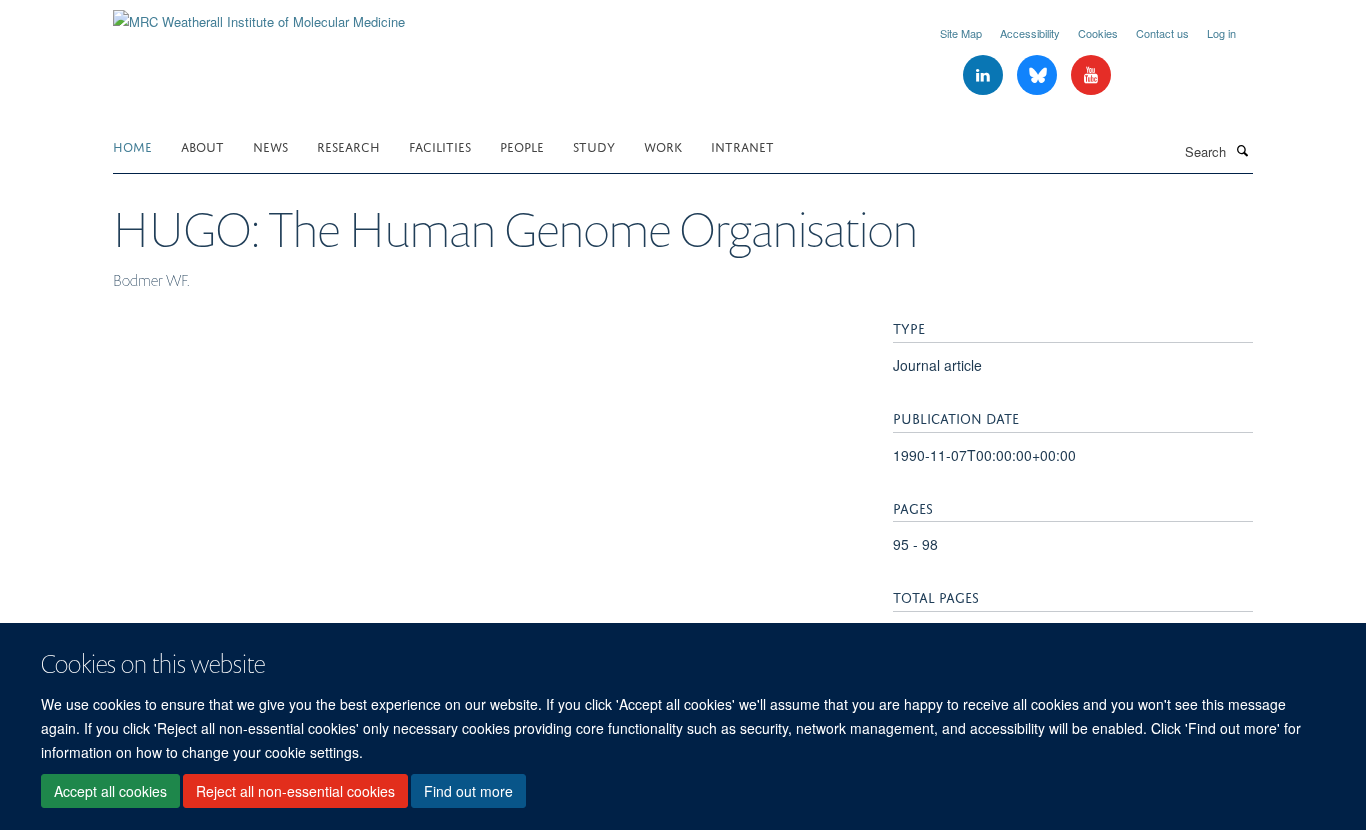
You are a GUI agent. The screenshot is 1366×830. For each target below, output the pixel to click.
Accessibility (1030, 33)
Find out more (468, 791)
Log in (1221, 33)
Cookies (1098, 33)
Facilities (440, 145)
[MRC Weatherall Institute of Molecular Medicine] (259, 14)
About (202, 145)
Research (348, 145)
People (522, 145)
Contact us (1162, 33)
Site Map (961, 33)
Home (132, 145)
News (270, 145)
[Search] (1242, 150)
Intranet (742, 145)
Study (594, 145)
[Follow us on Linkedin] (985, 75)
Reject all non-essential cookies (295, 791)
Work (663, 145)
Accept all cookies (110, 791)
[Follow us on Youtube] (1091, 75)
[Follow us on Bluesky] (1039, 75)
